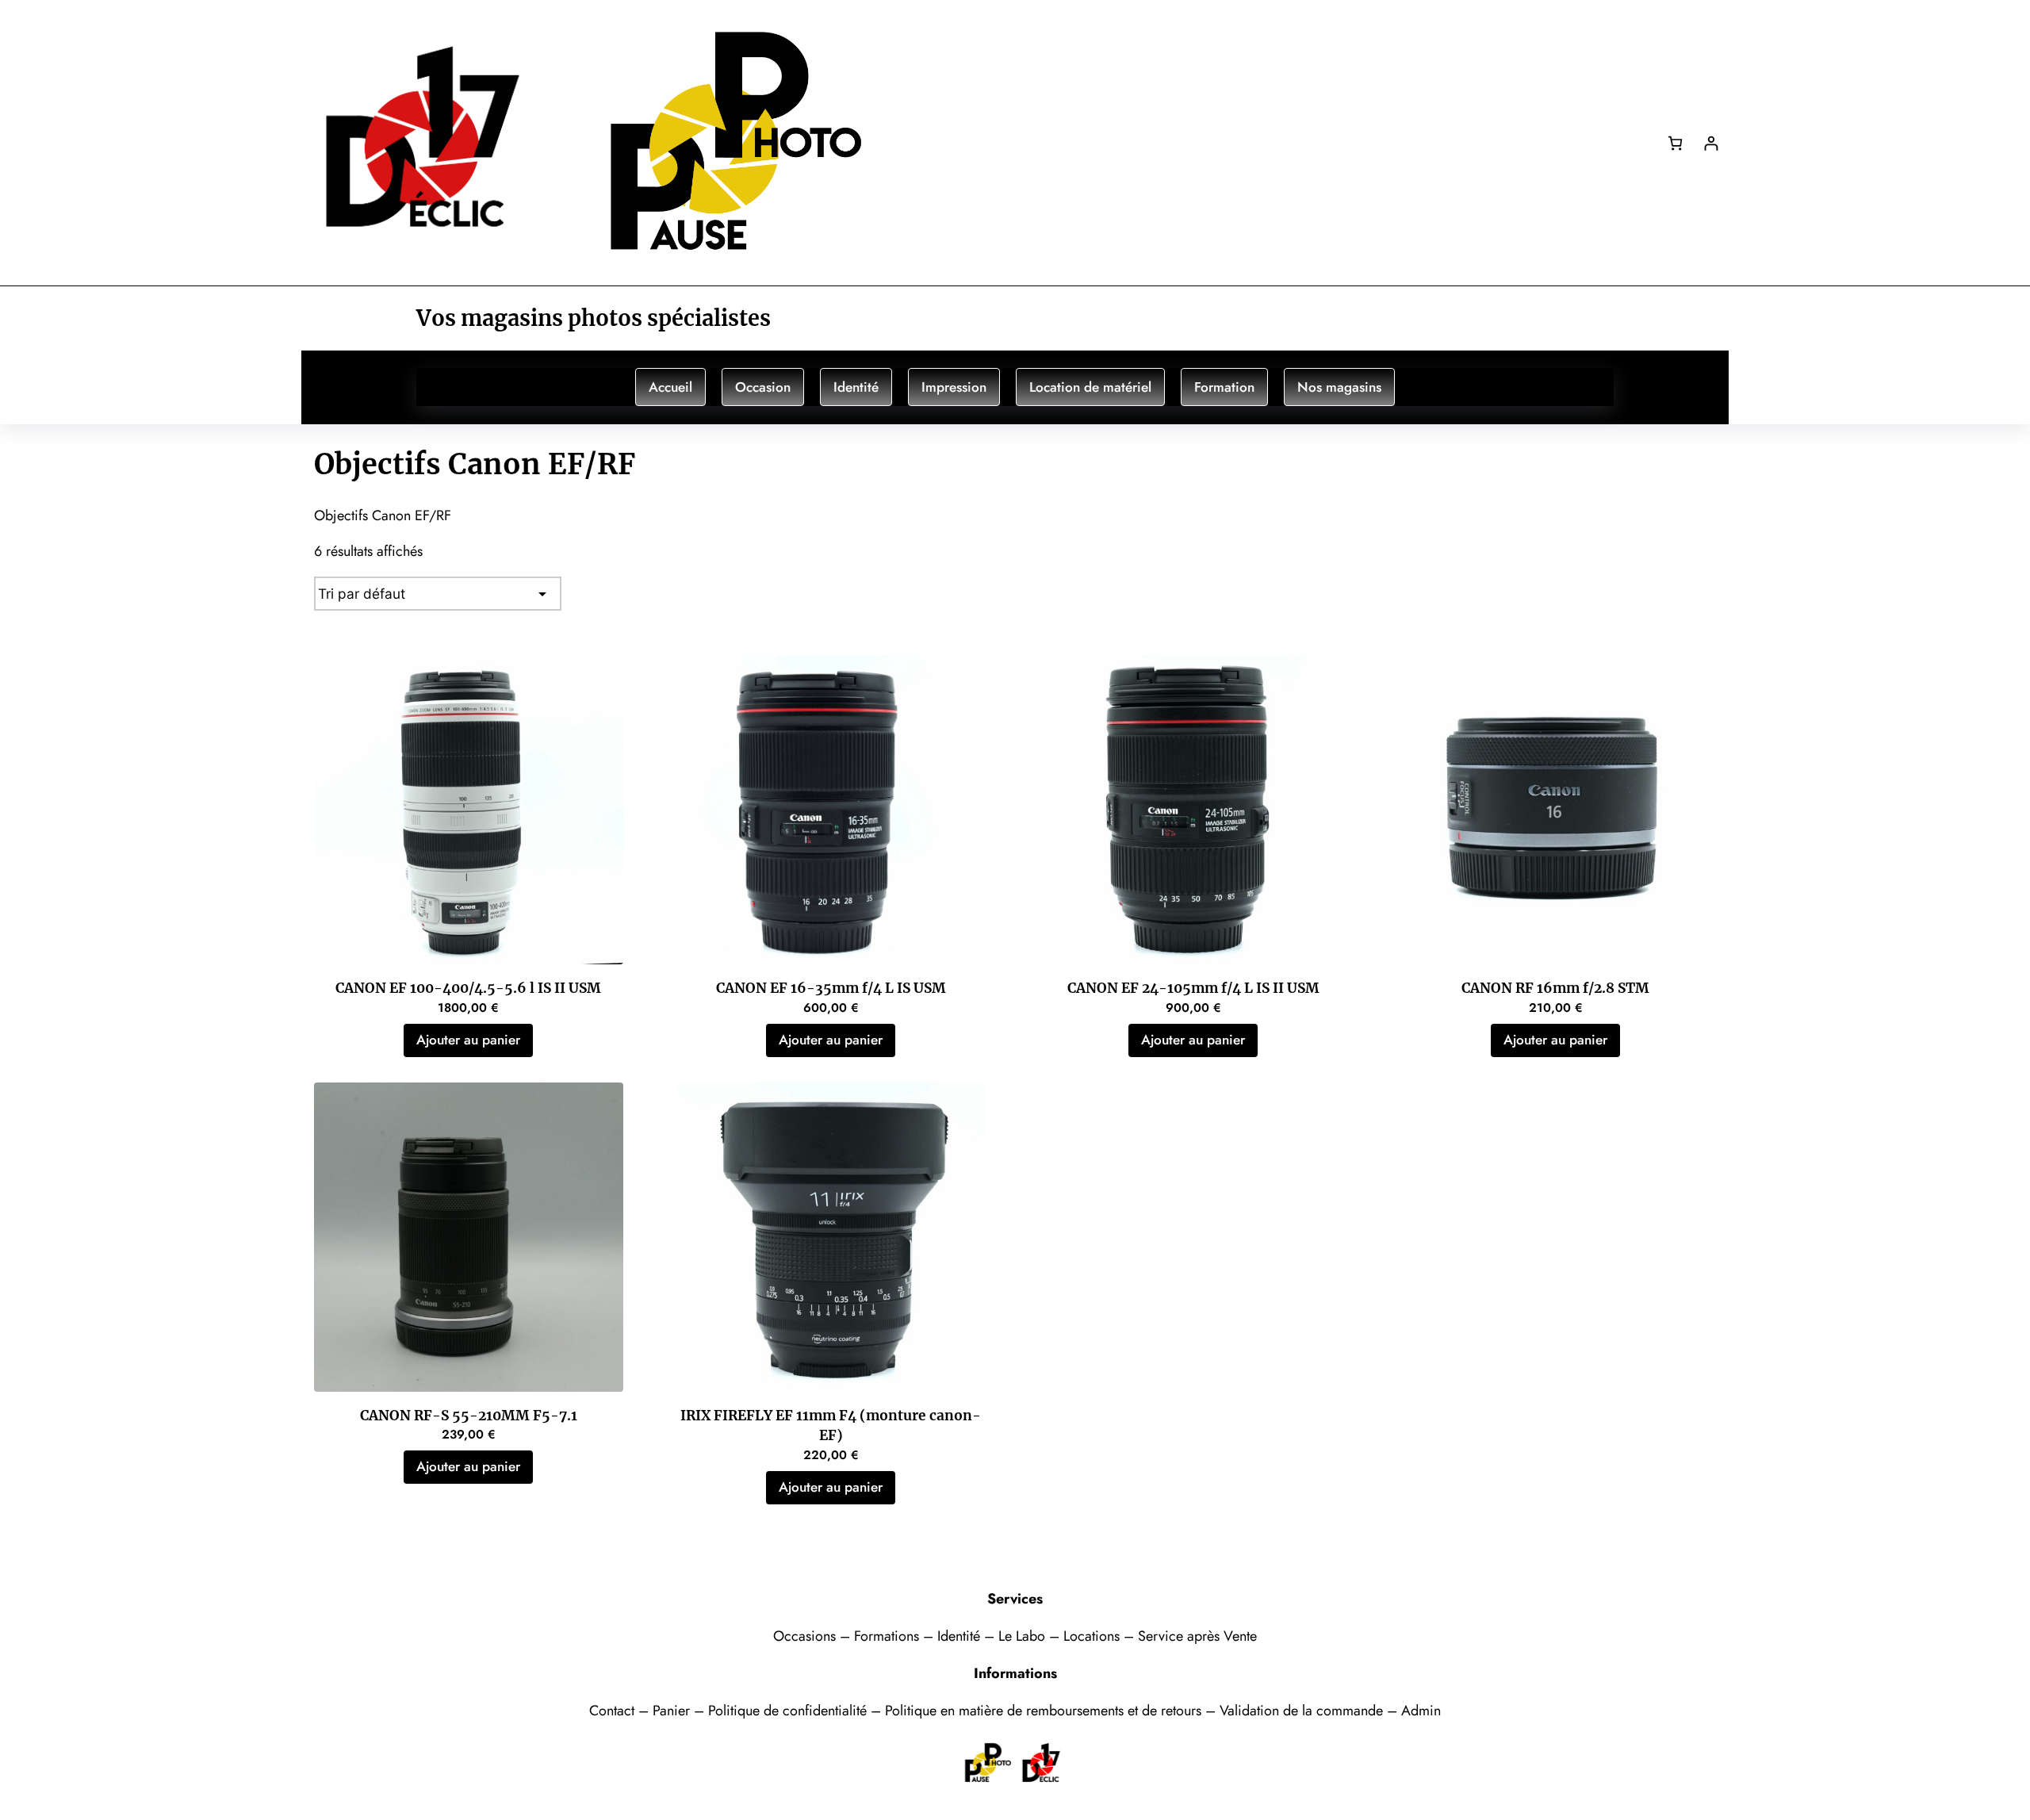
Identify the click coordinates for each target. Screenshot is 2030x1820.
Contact (614, 1711)
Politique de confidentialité (787, 1711)
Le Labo (1022, 1636)
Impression (954, 387)
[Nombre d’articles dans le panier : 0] (1675, 143)
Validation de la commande (1301, 1711)
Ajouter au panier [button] (468, 1040)
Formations (889, 1636)
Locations (1094, 1636)
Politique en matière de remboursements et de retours (1043, 1711)
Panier (673, 1711)
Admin (1421, 1711)
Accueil (670, 387)
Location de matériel (1090, 387)
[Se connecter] (1711, 143)
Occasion (763, 387)
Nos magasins (1339, 387)
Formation (1224, 387)
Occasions (806, 1636)
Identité (856, 387)
